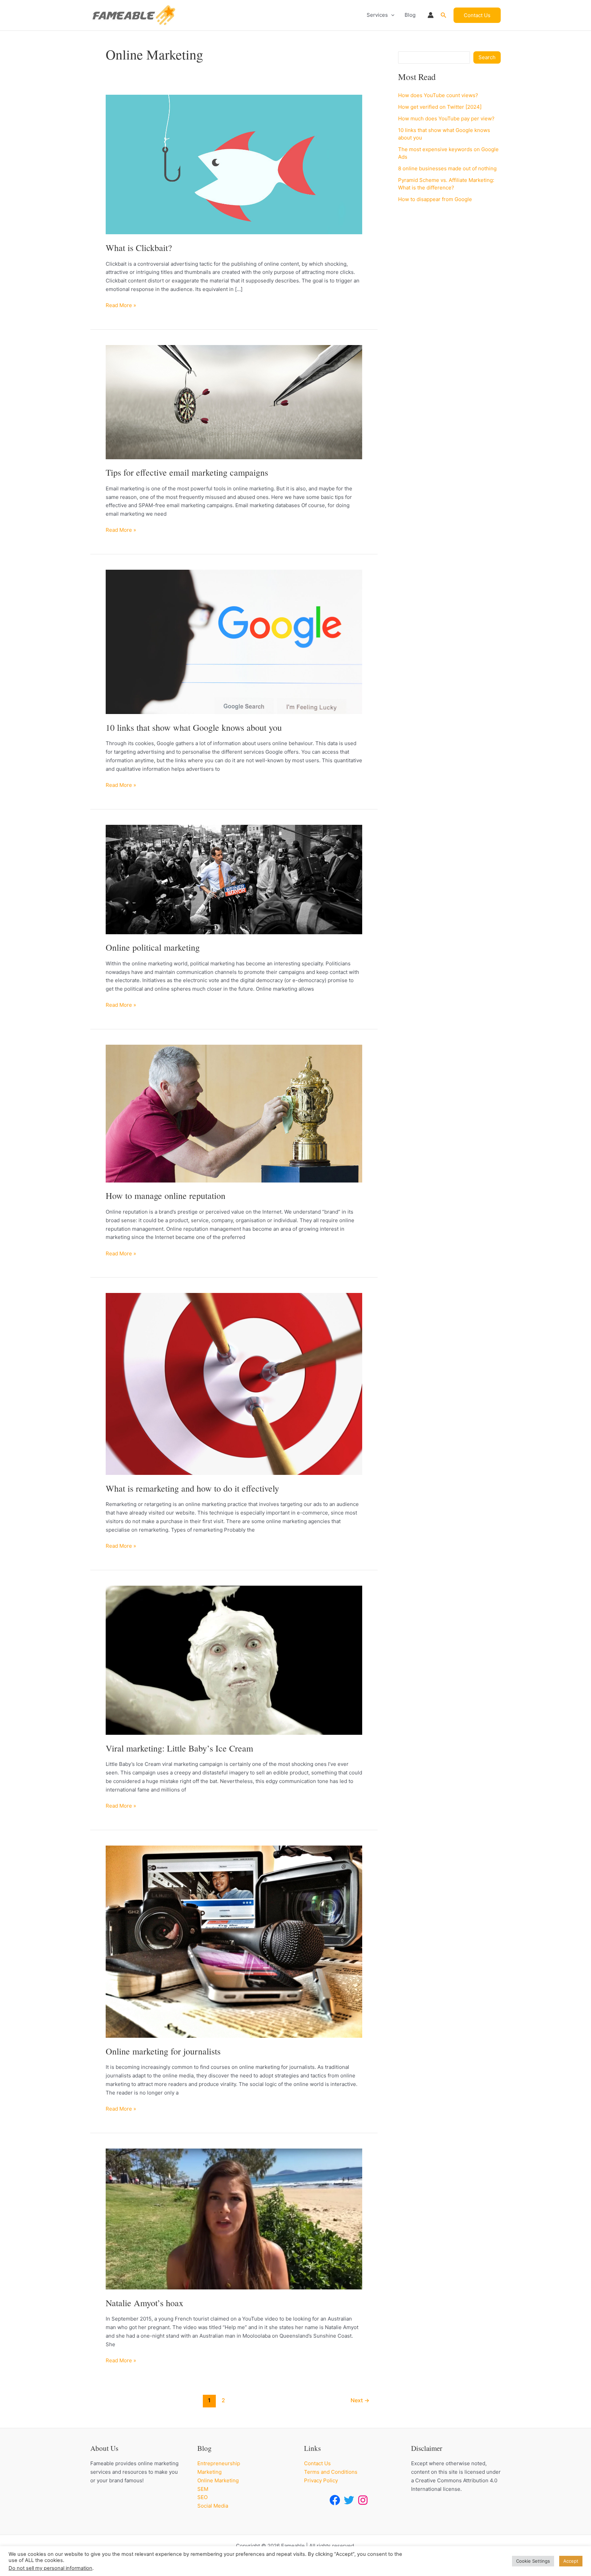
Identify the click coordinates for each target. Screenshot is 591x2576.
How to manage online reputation (166, 1195)
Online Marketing (218, 2480)
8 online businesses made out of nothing (447, 168)
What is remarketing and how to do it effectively (192, 1488)
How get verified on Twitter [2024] (440, 107)
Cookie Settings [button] (533, 2561)
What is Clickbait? (139, 248)
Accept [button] (571, 2561)
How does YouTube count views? (438, 95)
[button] (391, 15)
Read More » (121, 306)
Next (360, 2400)
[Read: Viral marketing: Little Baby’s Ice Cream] (234, 1660)
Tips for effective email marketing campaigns (187, 472)
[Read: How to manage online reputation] (234, 1113)
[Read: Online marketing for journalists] (234, 1941)
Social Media (213, 2506)
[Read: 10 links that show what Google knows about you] (234, 641)
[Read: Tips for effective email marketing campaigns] (234, 402)
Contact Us (317, 2463)
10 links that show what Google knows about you (194, 727)
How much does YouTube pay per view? (446, 118)
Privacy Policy (321, 2480)
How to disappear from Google (435, 199)
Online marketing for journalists (163, 2051)
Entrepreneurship (219, 2463)
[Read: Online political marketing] (234, 879)
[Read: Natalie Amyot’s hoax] (234, 2218)
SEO (202, 2497)
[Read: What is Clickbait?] (234, 164)
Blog (410, 15)
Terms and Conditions (331, 2472)
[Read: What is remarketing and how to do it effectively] (234, 1383)
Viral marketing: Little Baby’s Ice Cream (179, 1748)
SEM (203, 2489)
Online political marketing (153, 947)
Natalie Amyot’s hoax (145, 2303)
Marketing (209, 2472)
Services (377, 15)
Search (487, 57)
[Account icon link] (431, 15)
